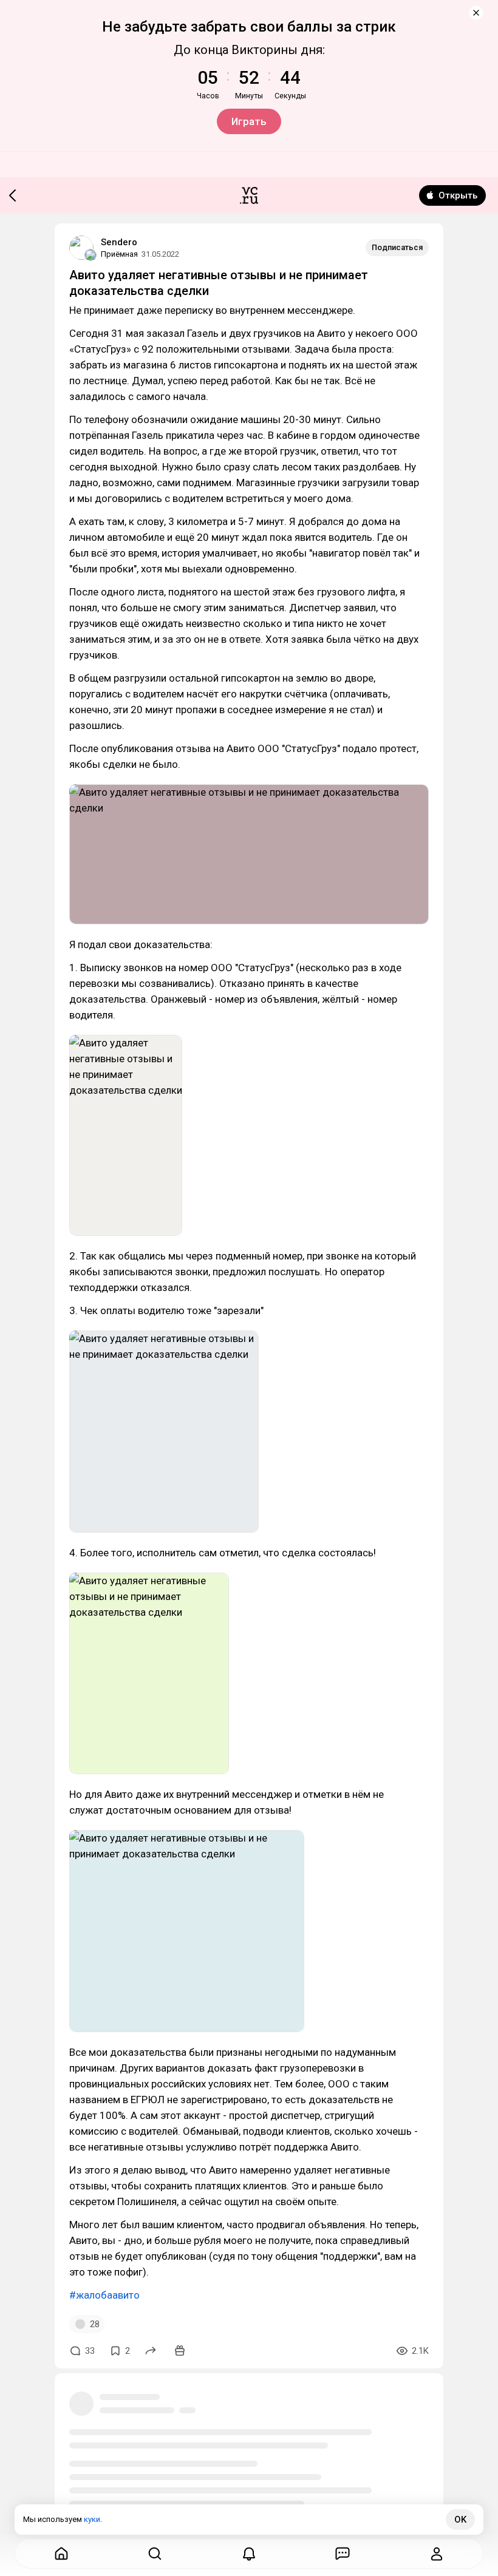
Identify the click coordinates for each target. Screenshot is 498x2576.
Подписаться (397, 247)
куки (92, 2519)
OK (460, 2520)
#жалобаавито (104, 2295)
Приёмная (119, 254)
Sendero (119, 242)
